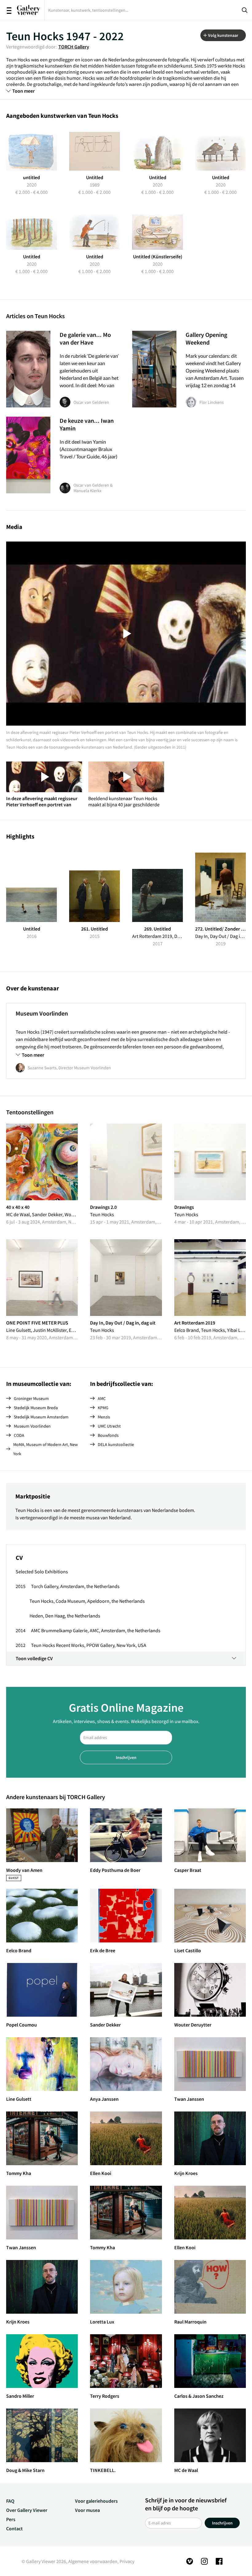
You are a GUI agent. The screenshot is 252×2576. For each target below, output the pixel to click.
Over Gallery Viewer (27, 2510)
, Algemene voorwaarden (92, 2561)
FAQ (10, 2501)
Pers (11, 2519)
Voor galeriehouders (96, 2501)
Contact (14, 2528)
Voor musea (87, 2510)
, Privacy (126, 2561)
